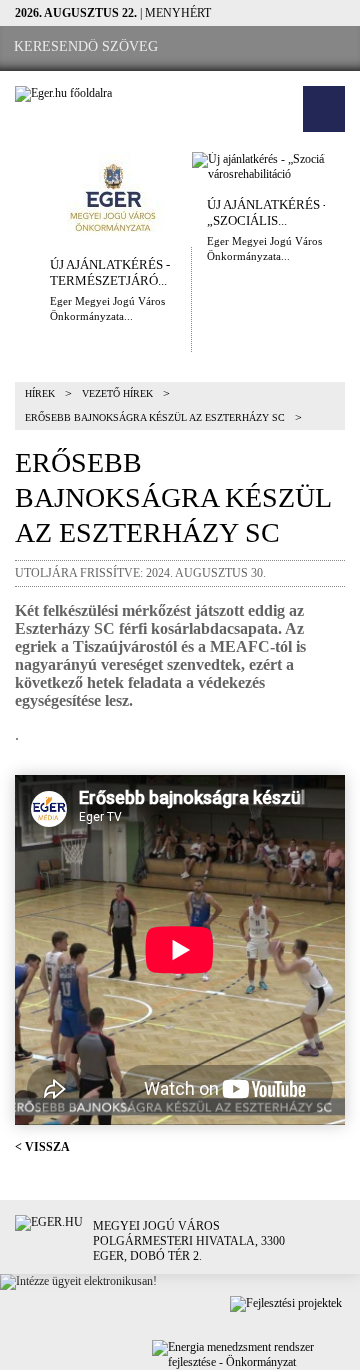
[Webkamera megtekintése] (287, 47)
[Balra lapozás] (17, 197)
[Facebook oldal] (231, 47)
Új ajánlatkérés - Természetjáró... (110, 272)
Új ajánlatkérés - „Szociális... (267, 212)
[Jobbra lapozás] (343, 197)
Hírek (40, 393)
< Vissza (42, 1147)
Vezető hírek (117, 393)
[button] (324, 109)
